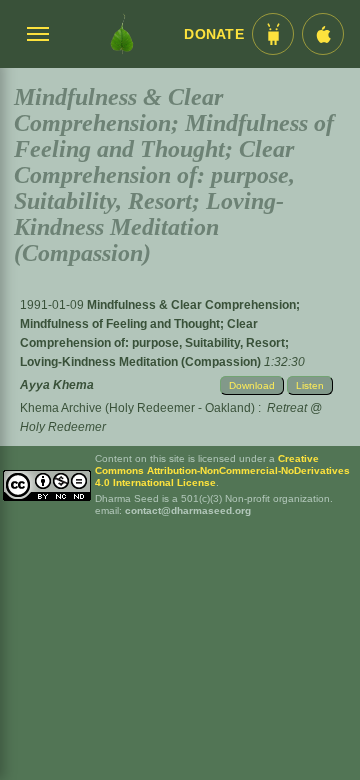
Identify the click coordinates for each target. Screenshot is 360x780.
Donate (214, 34)
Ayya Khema (57, 385)
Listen (310, 385)
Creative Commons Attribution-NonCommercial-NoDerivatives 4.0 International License (222, 470)
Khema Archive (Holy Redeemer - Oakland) (137, 408)
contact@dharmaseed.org (188, 510)
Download (252, 385)
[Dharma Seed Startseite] (122, 34)
